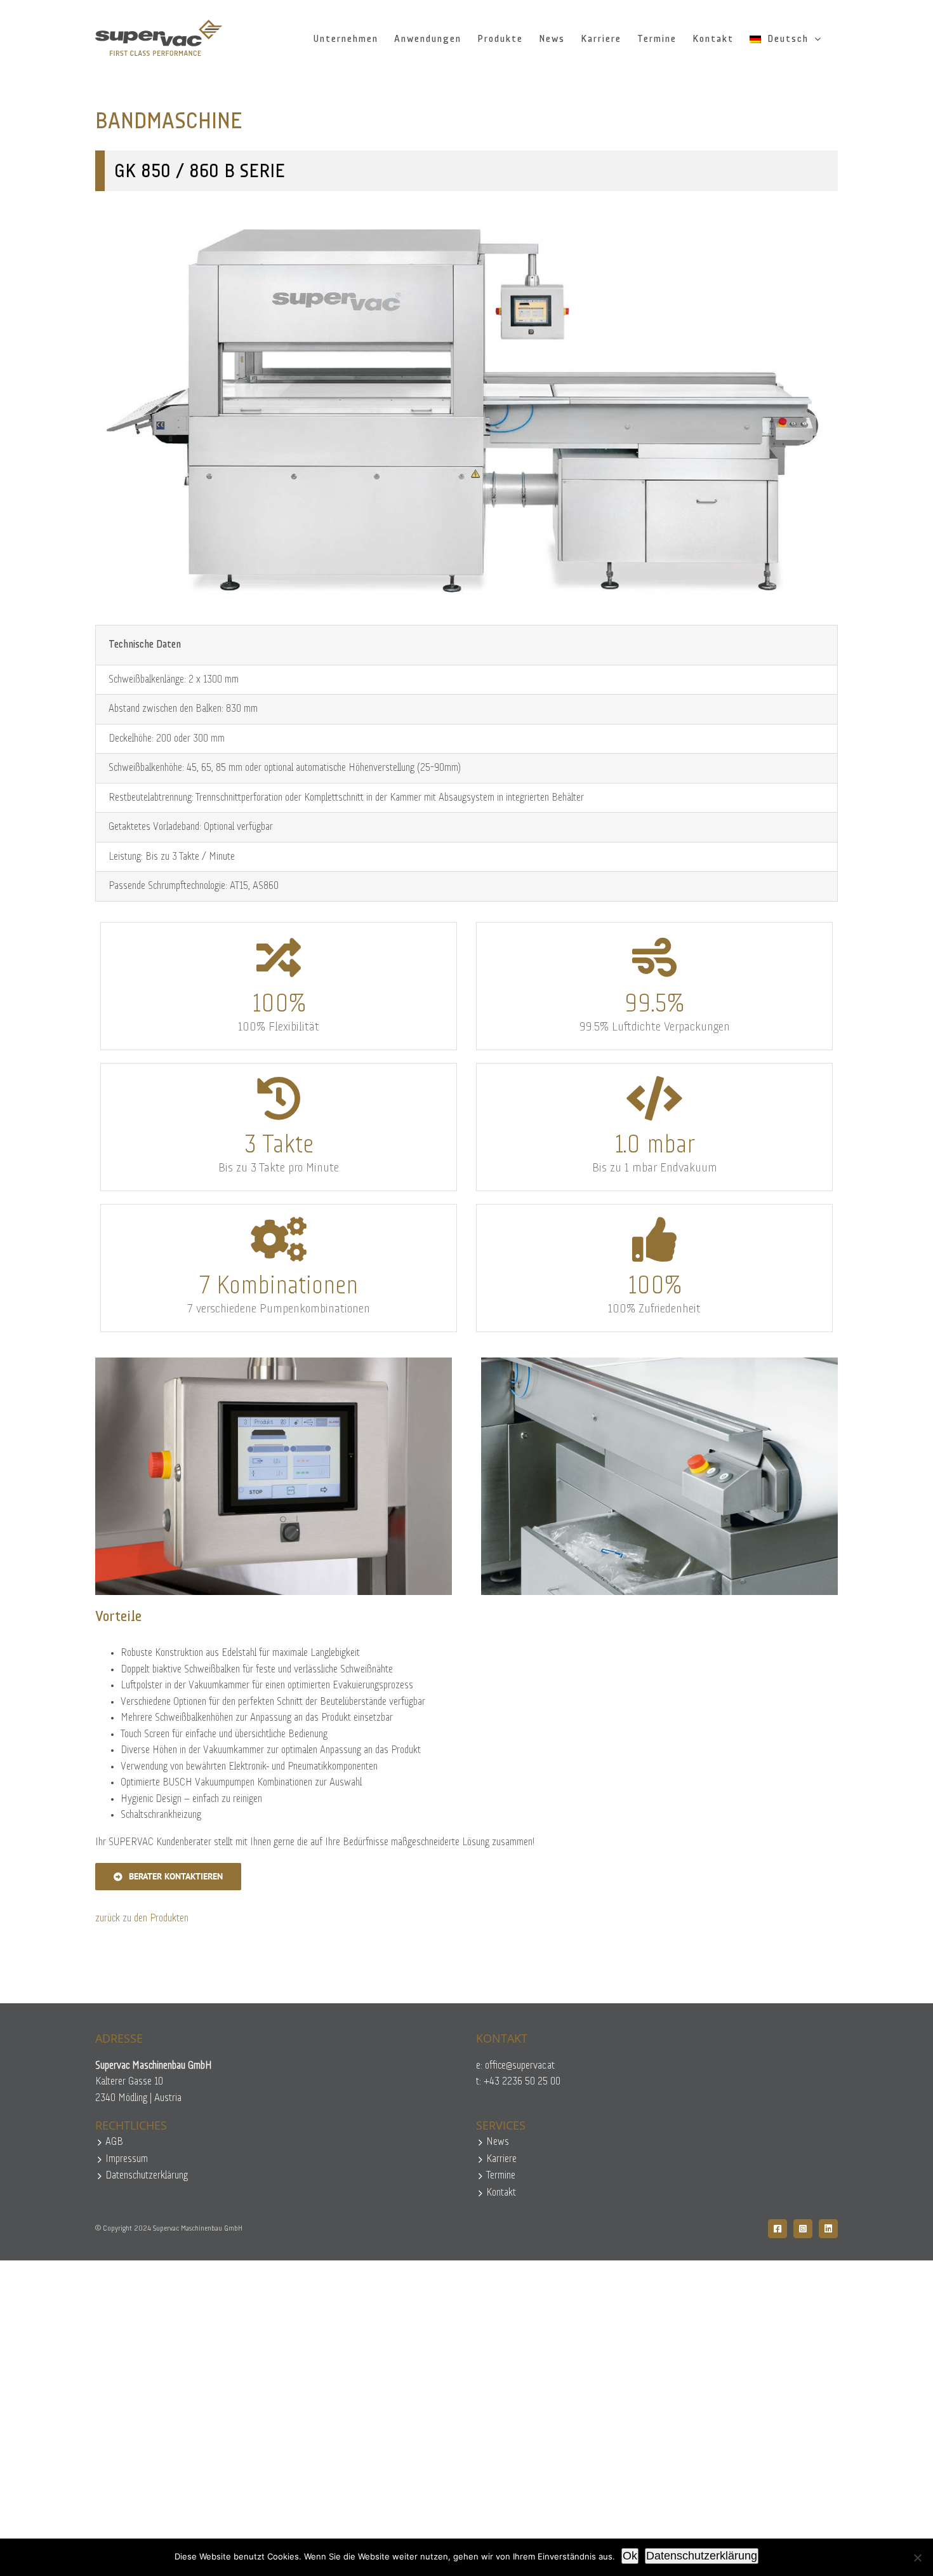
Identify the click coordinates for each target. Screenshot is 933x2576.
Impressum (127, 2159)
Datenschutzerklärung (147, 2176)
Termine (501, 2176)
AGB (114, 2142)
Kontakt (501, 2193)
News (498, 2142)
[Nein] (917, 2558)
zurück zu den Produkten (142, 1919)
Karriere (501, 2159)
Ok (630, 2556)
